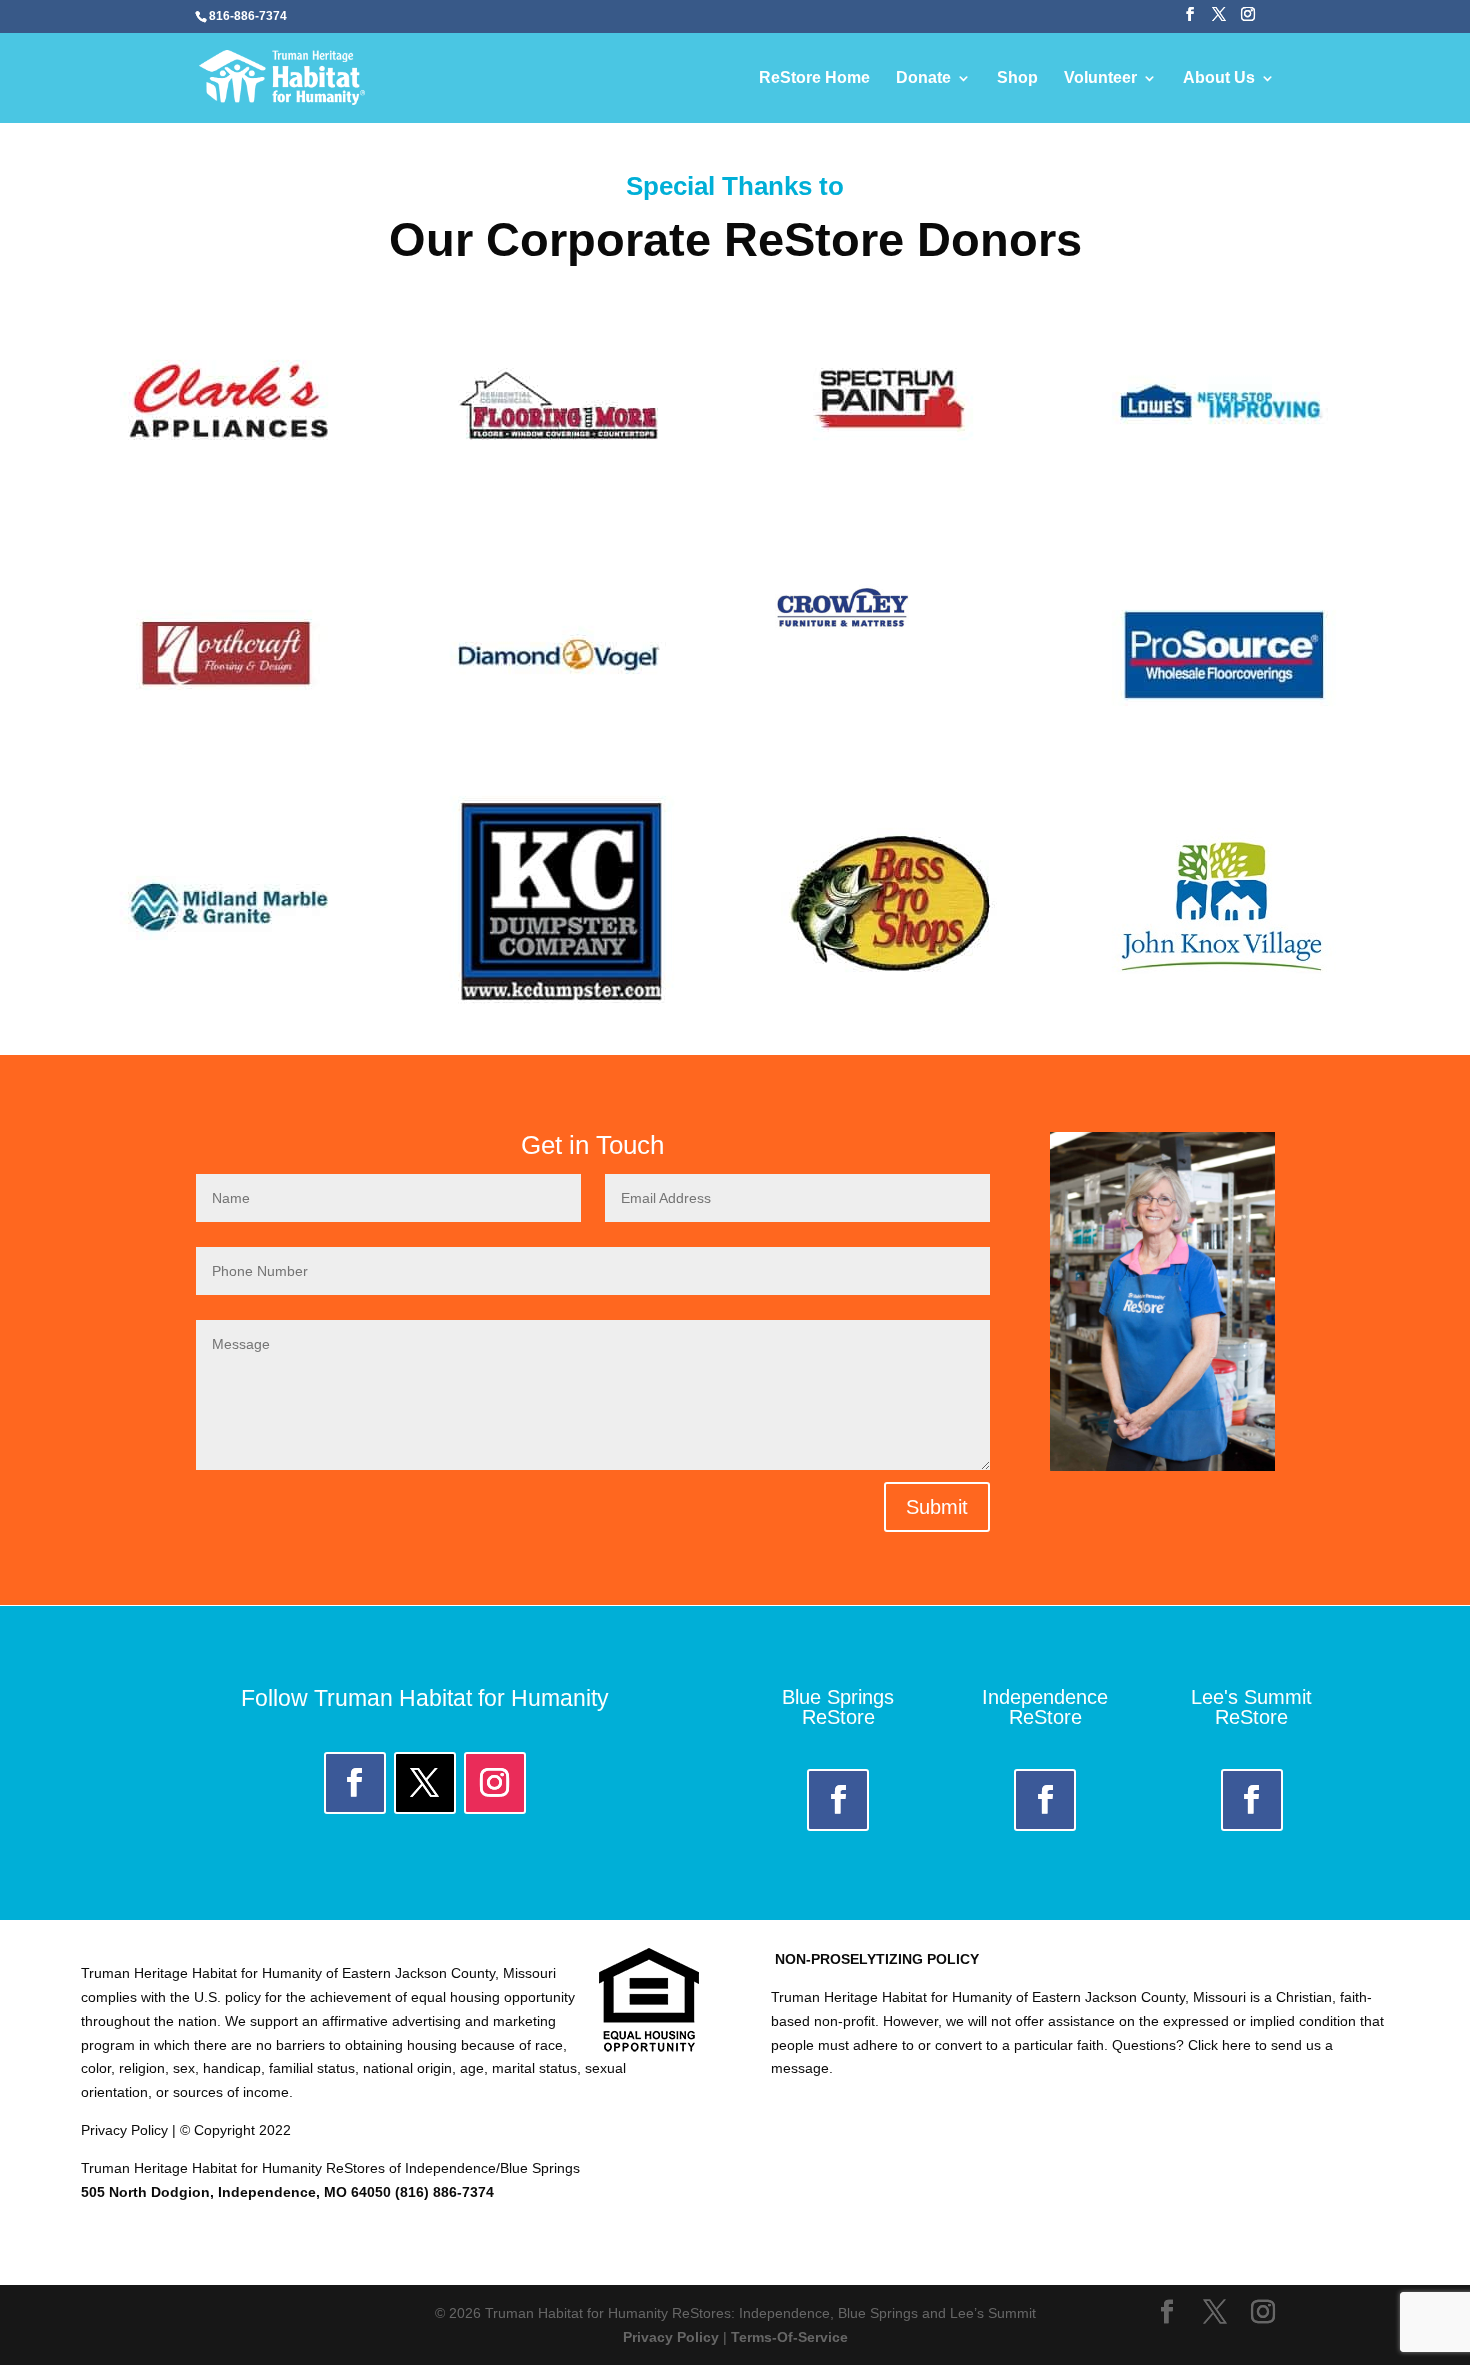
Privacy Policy (671, 2337)
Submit (937, 1507)
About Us (1219, 78)
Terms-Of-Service (789, 2337)
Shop (1017, 78)
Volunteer (1100, 78)
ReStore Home (814, 78)
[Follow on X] (425, 1783)
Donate (923, 78)
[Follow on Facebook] (355, 1783)
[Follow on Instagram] (495, 1783)
